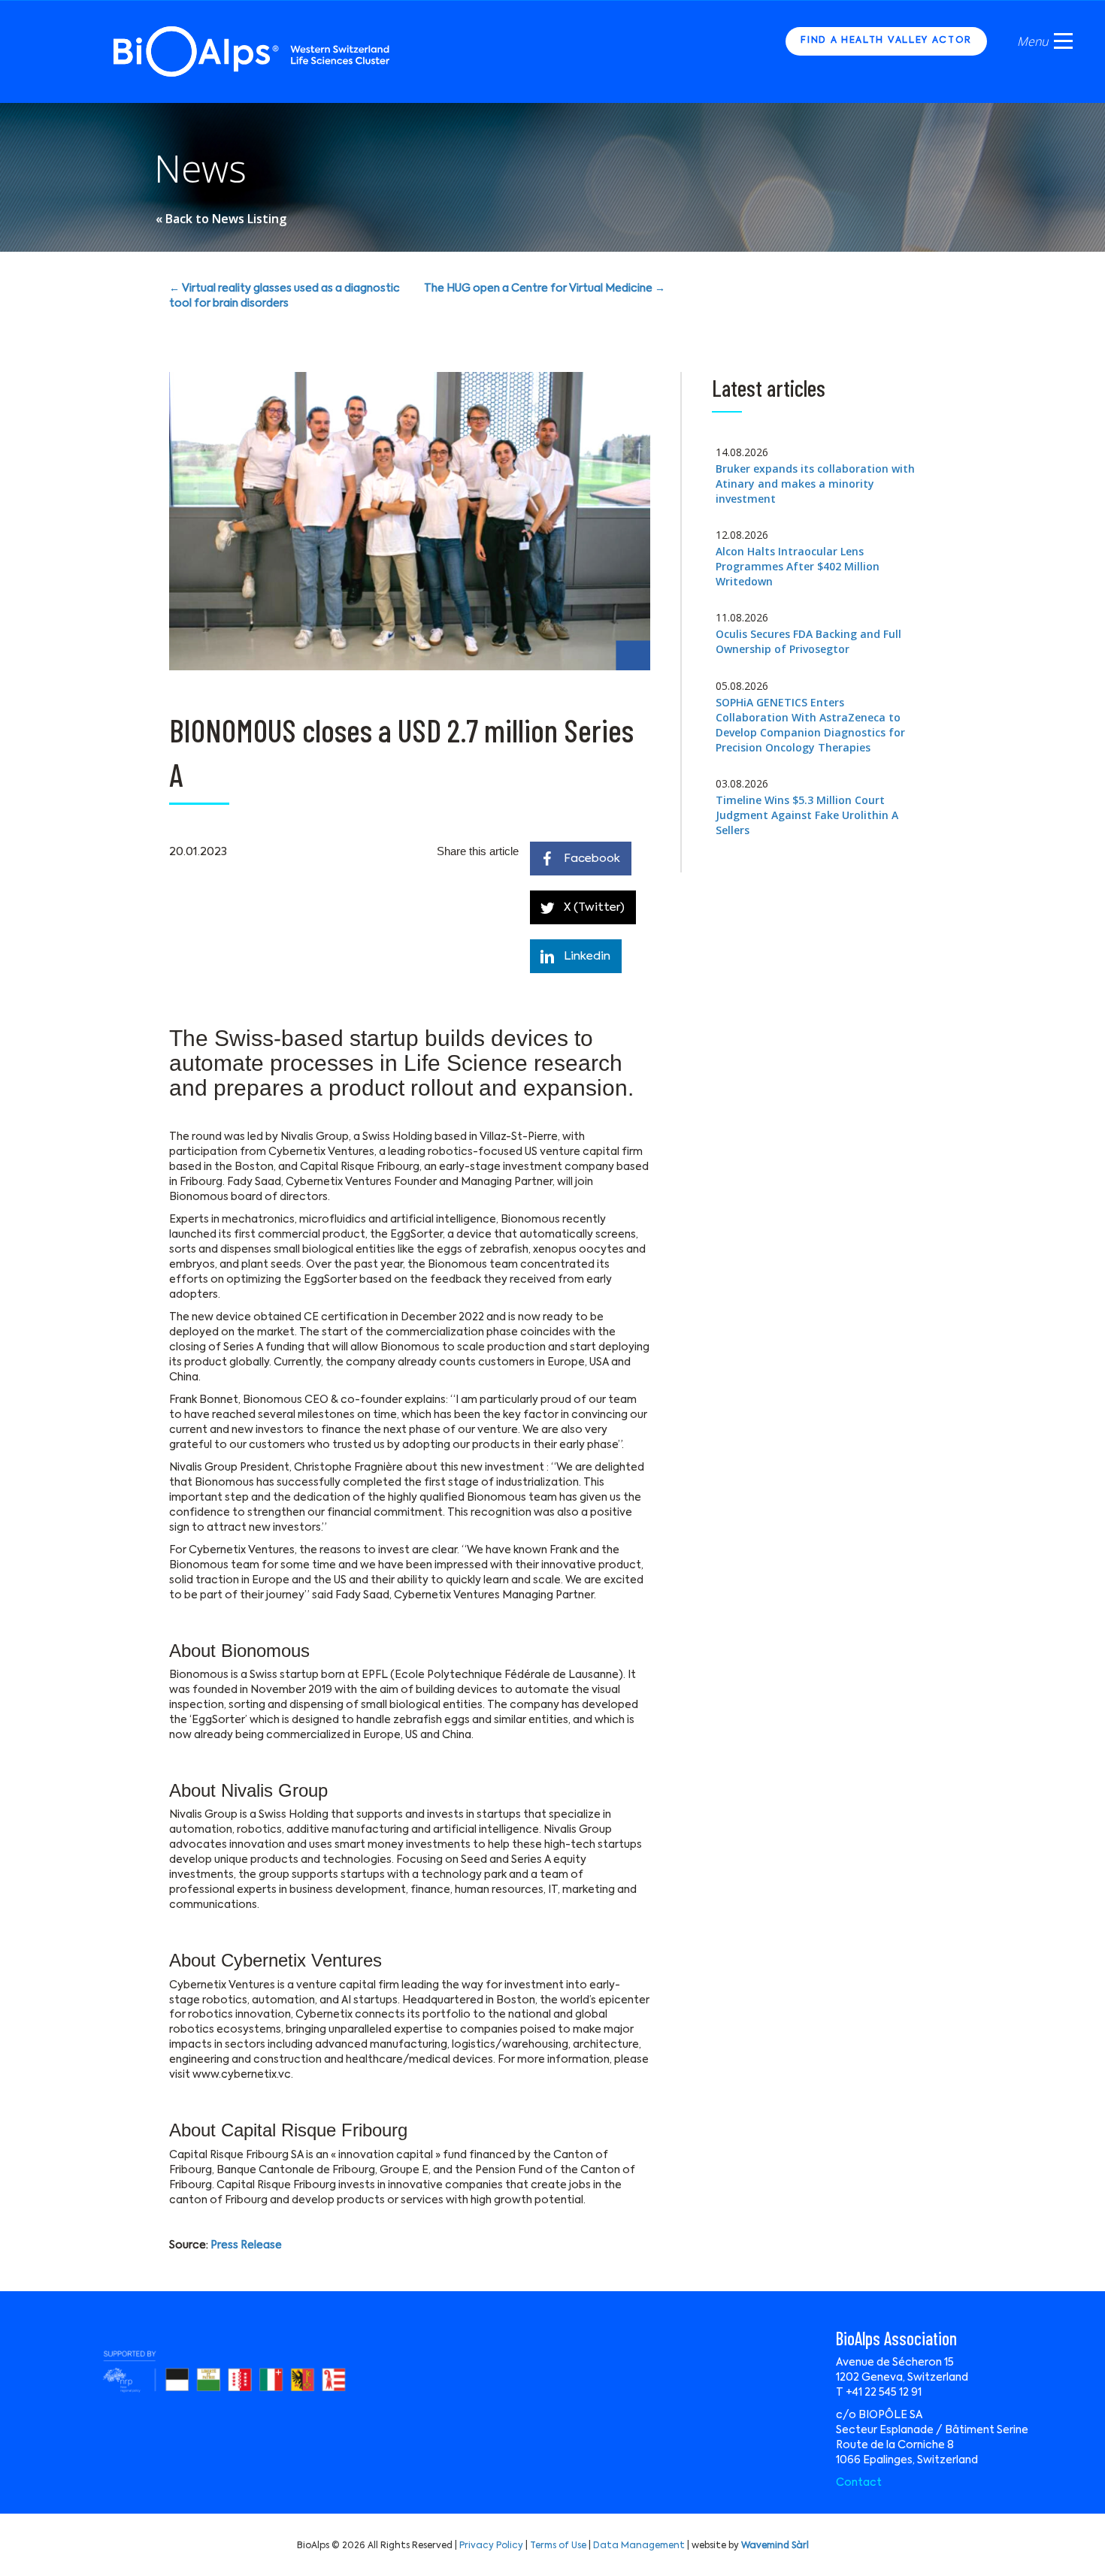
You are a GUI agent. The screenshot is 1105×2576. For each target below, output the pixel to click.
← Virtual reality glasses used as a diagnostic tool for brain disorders (285, 296)
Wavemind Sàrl (775, 2546)
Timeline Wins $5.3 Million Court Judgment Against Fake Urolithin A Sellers (807, 815)
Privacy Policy (491, 2546)
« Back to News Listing (221, 219)
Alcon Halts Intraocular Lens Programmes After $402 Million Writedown (798, 566)
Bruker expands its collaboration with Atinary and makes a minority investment (815, 484)
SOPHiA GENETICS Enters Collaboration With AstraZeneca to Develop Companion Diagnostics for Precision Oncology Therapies (810, 725)
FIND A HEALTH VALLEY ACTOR (886, 41)
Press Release (246, 2245)
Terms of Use (558, 2546)
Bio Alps (253, 51)
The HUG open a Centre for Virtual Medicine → (545, 289)
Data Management (639, 2546)
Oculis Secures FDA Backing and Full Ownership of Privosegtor (808, 641)
